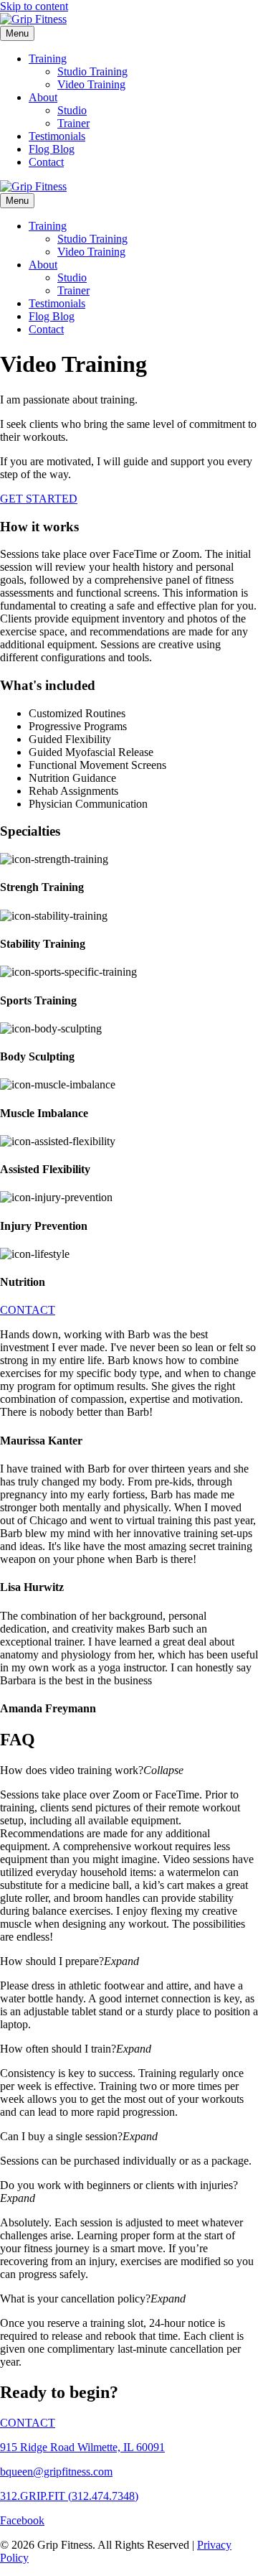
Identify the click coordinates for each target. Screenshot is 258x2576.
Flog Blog (52, 149)
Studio (72, 110)
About (43, 97)
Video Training (91, 84)
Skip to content (34, 6)
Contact (46, 162)
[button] (129, 1770)
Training (48, 59)
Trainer (73, 123)
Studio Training (92, 71)
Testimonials (57, 136)
